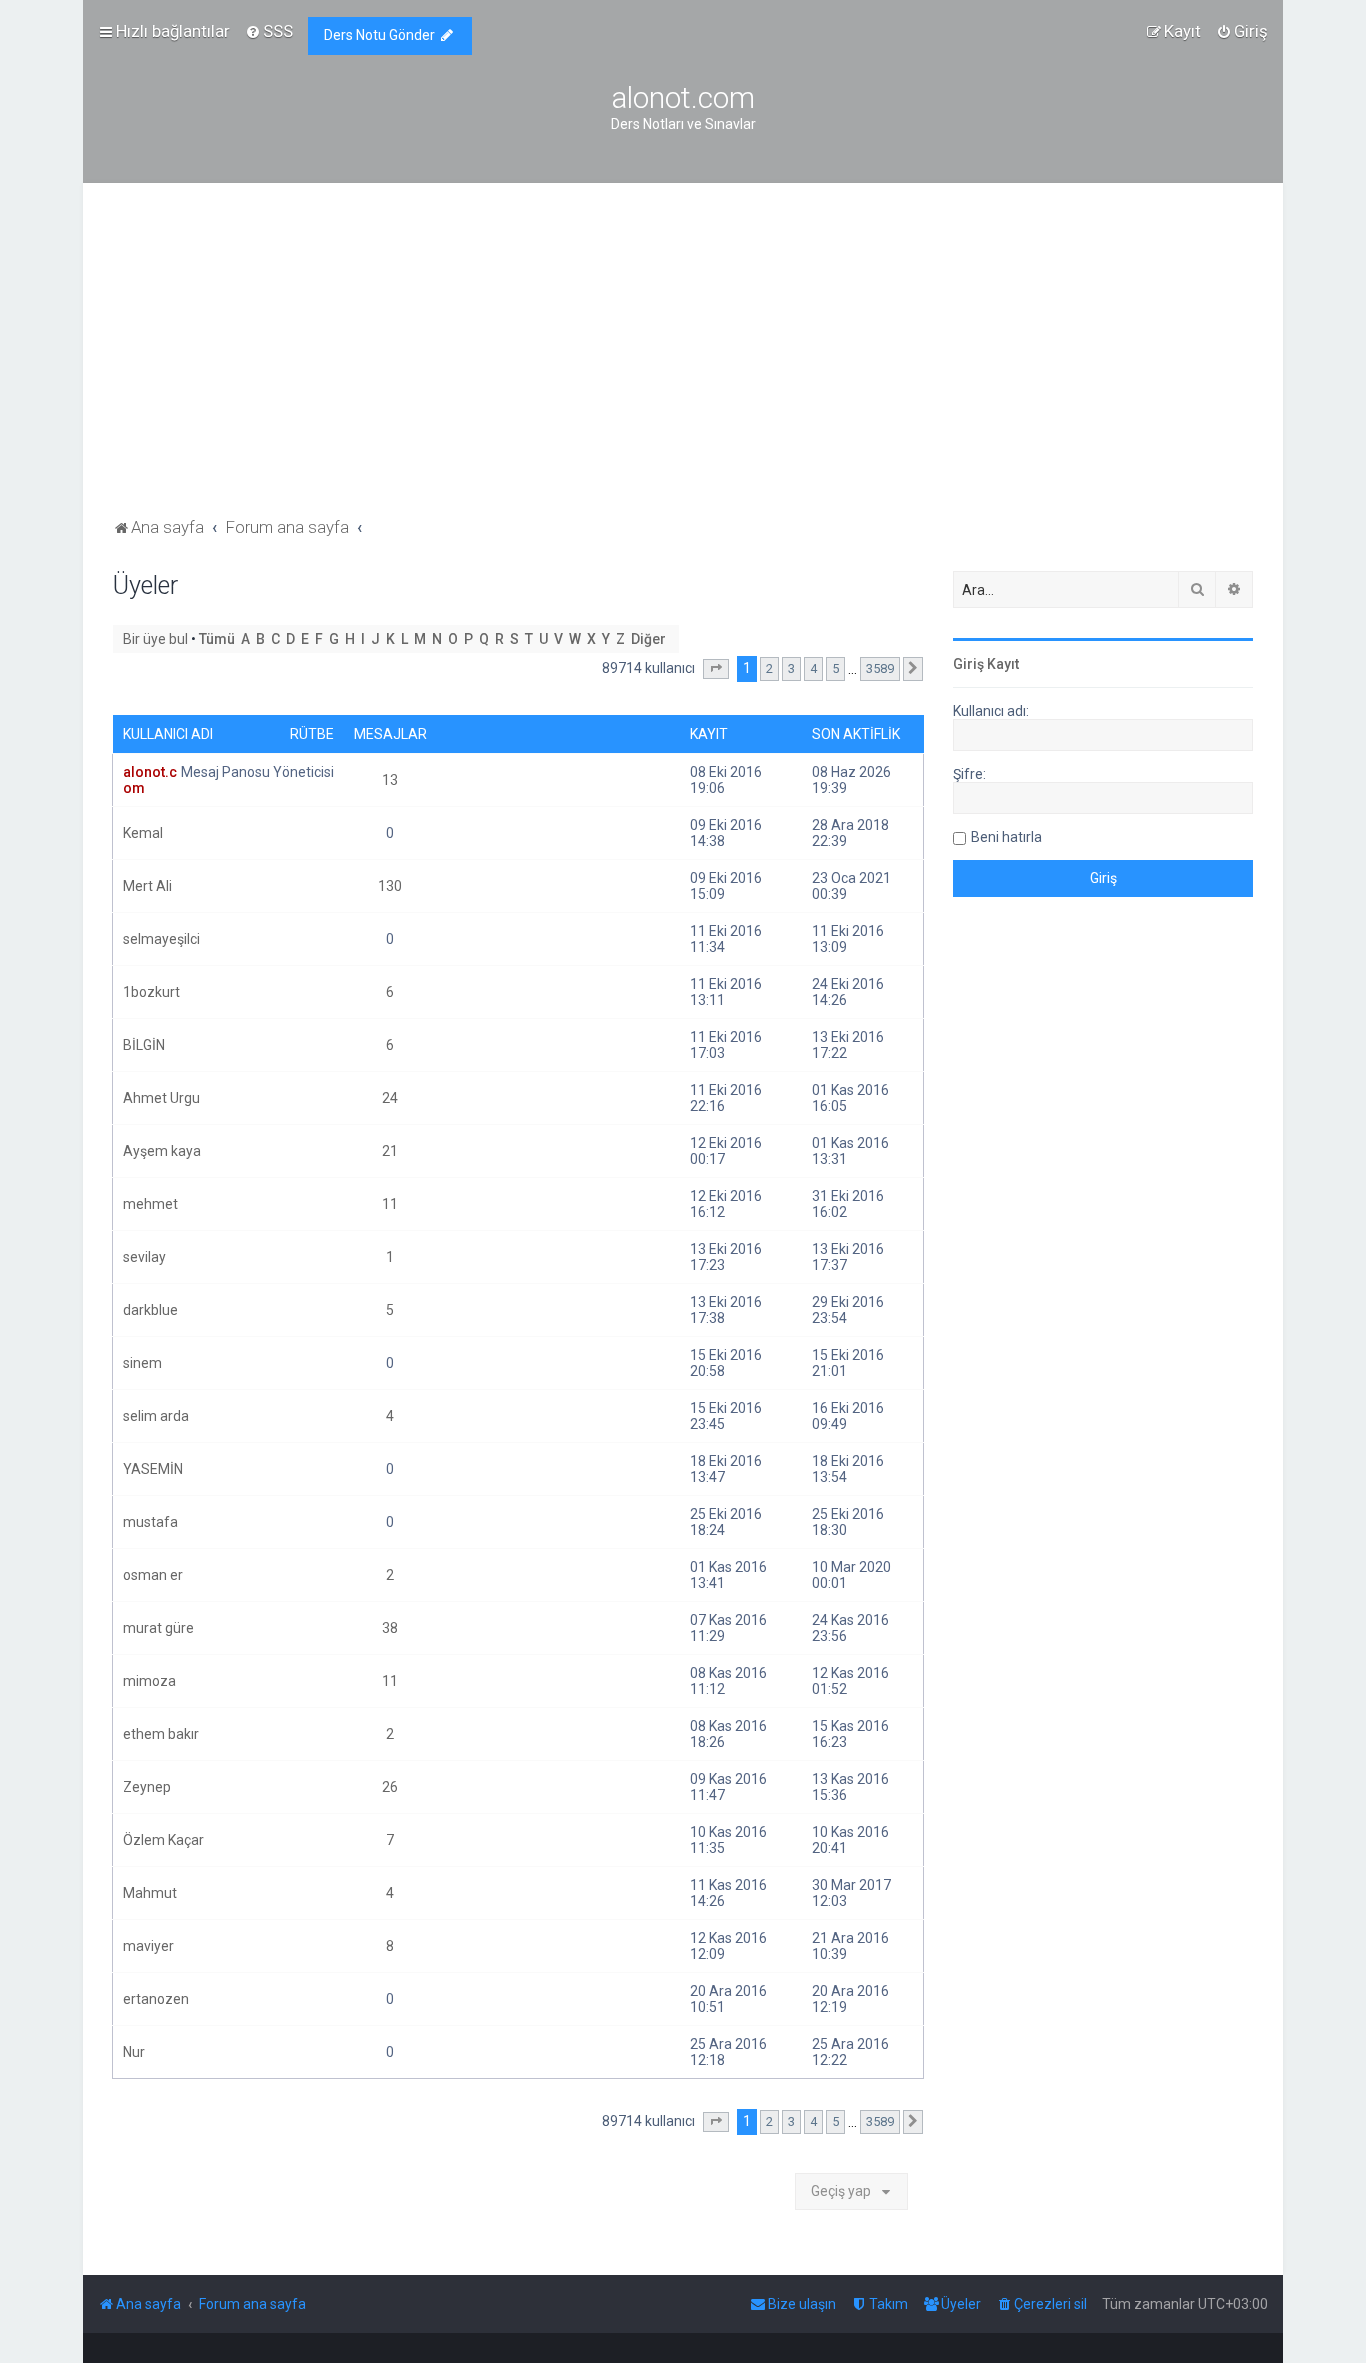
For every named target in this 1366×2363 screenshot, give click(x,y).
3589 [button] (880, 668)
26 (390, 1787)
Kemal (143, 833)
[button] (716, 669)
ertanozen (156, 1999)
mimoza (149, 1681)
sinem (142, 1363)
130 (390, 886)
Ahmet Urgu (161, 1098)
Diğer (648, 639)
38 (390, 1628)
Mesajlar (390, 734)
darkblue (150, 1310)
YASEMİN (153, 1469)
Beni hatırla (1006, 837)
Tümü (217, 639)
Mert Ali (147, 886)
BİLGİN (144, 1045)
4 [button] (813, 668)
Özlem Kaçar (163, 1840)
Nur (134, 2052)
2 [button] (769, 668)
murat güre (158, 1628)
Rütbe (312, 734)
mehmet (150, 1204)
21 (390, 1151)
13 (390, 780)
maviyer (148, 1946)
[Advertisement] (683, 363)
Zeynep (147, 1787)
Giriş (968, 664)
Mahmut (150, 1893)
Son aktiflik (856, 734)
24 (390, 1098)
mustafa (150, 1522)
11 (390, 1204)
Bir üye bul (155, 639)
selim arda (156, 1416)
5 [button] (835, 668)
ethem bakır (161, 1734)
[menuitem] (269, 31)
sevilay (144, 1257)
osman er (153, 1575)
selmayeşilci (161, 939)
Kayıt (709, 734)
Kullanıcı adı (168, 734)
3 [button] (791, 668)
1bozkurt (151, 992)
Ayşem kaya (162, 1151)
